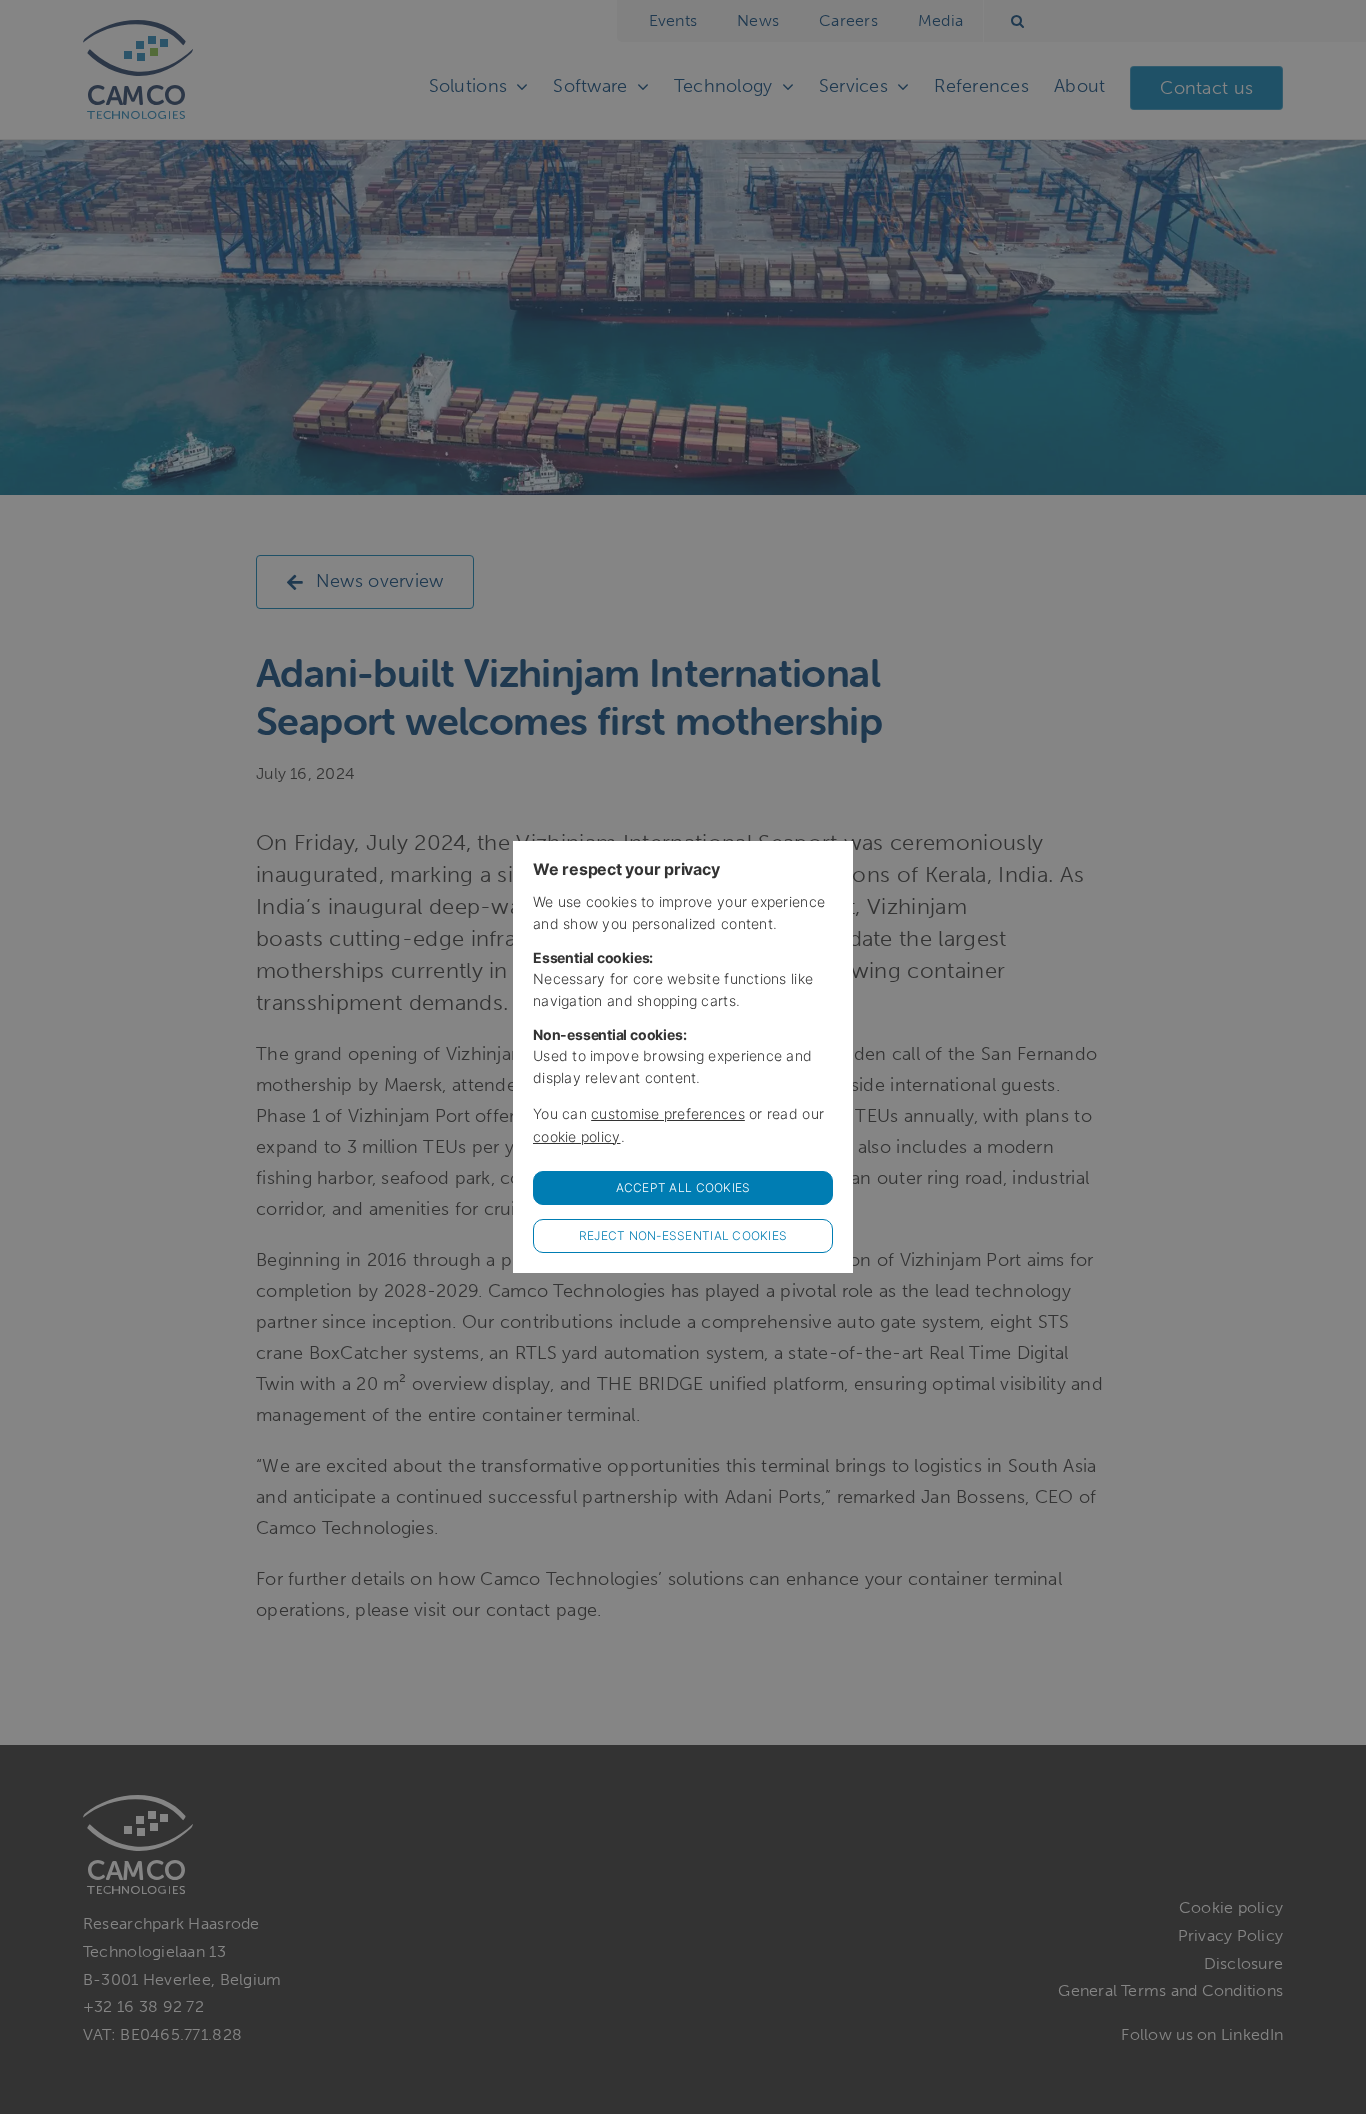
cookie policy (577, 1136)
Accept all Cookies (683, 1187)
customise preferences (668, 1113)
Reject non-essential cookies (683, 1235)
